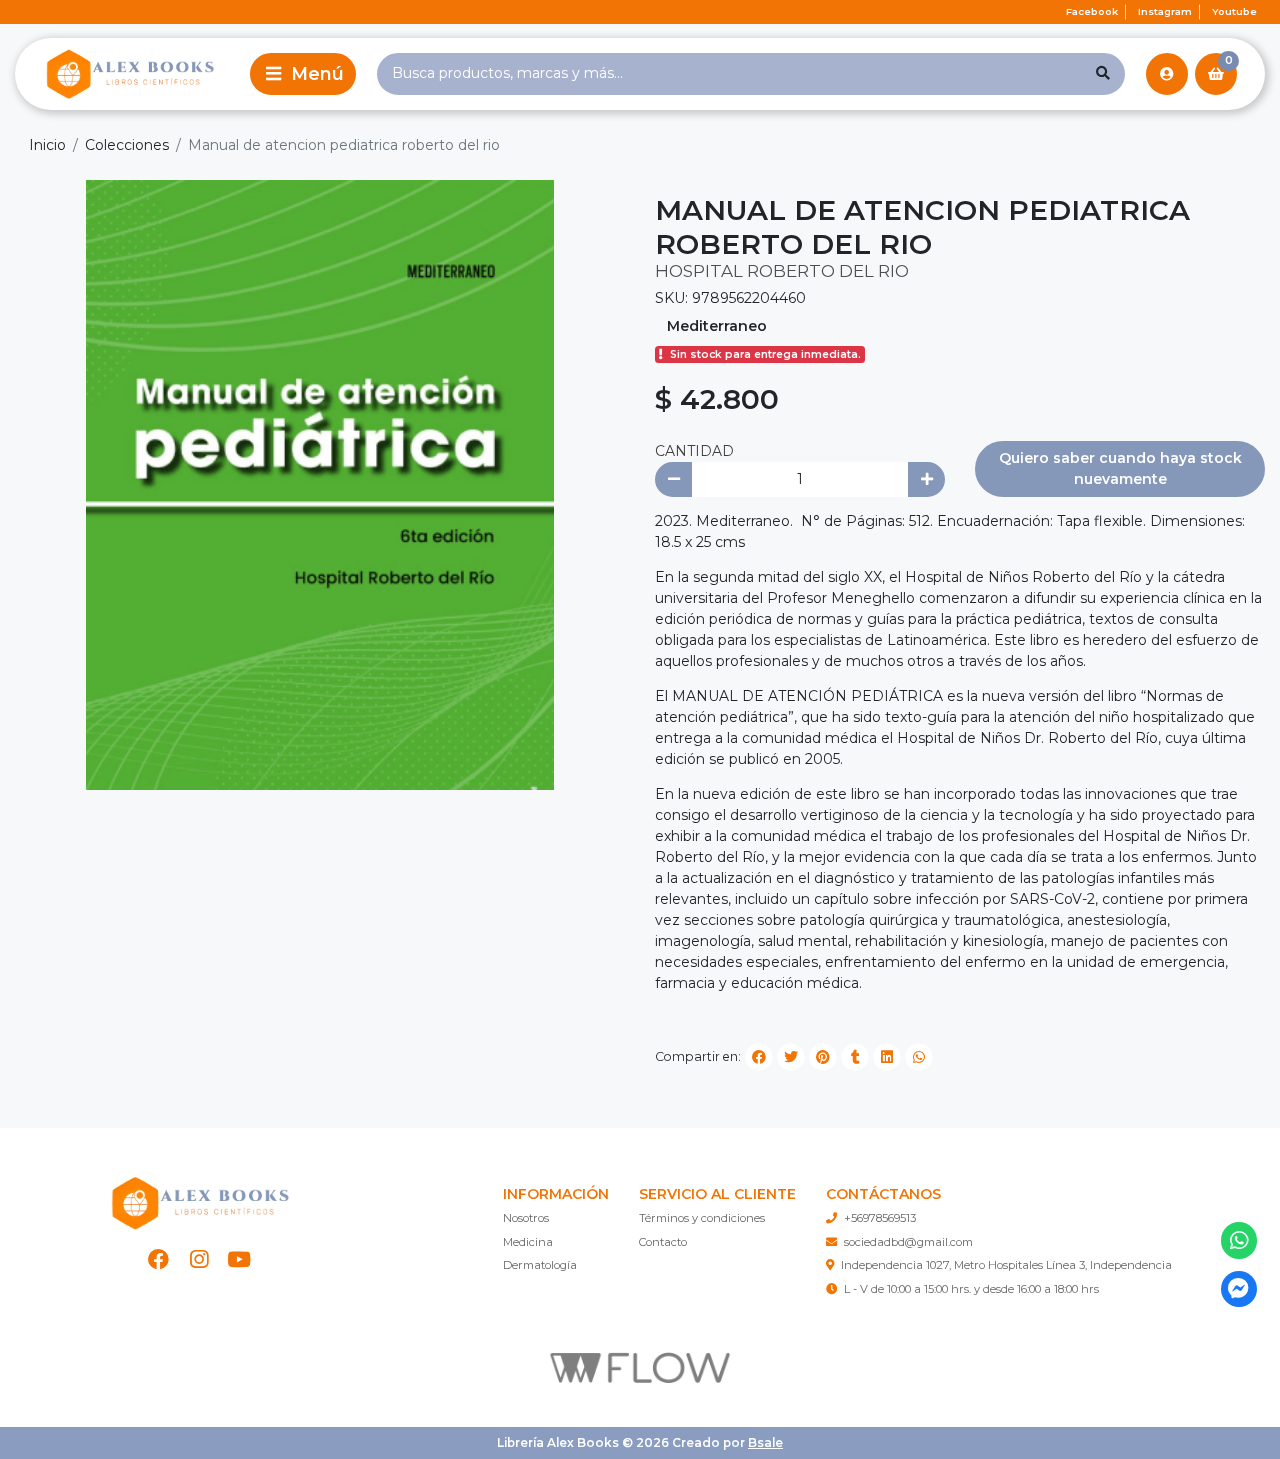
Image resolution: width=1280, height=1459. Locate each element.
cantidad (694, 451)
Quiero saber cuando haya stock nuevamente (1120, 468)
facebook (1092, 11)
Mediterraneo (717, 326)
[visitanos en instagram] (199, 1259)
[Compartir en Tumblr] (855, 1057)
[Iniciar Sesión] (1167, 74)
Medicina (528, 1242)
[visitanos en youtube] (239, 1259)
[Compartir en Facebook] (759, 1057)
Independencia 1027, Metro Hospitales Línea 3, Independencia (1006, 1265)
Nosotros (526, 1218)
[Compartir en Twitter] (791, 1057)
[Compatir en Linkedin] (887, 1057)
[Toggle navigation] (303, 74)
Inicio (47, 145)
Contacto (663, 1242)
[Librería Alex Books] (129, 73)
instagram (1165, 11)
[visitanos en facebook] (158, 1259)
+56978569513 (880, 1218)
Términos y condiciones (702, 1218)
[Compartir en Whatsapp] (919, 1057)
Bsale (765, 1442)
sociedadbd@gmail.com (908, 1242)
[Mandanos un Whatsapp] (1239, 1240)
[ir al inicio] (199, 1203)
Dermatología (540, 1265)
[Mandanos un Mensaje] (1239, 1289)
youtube (1234, 11)
